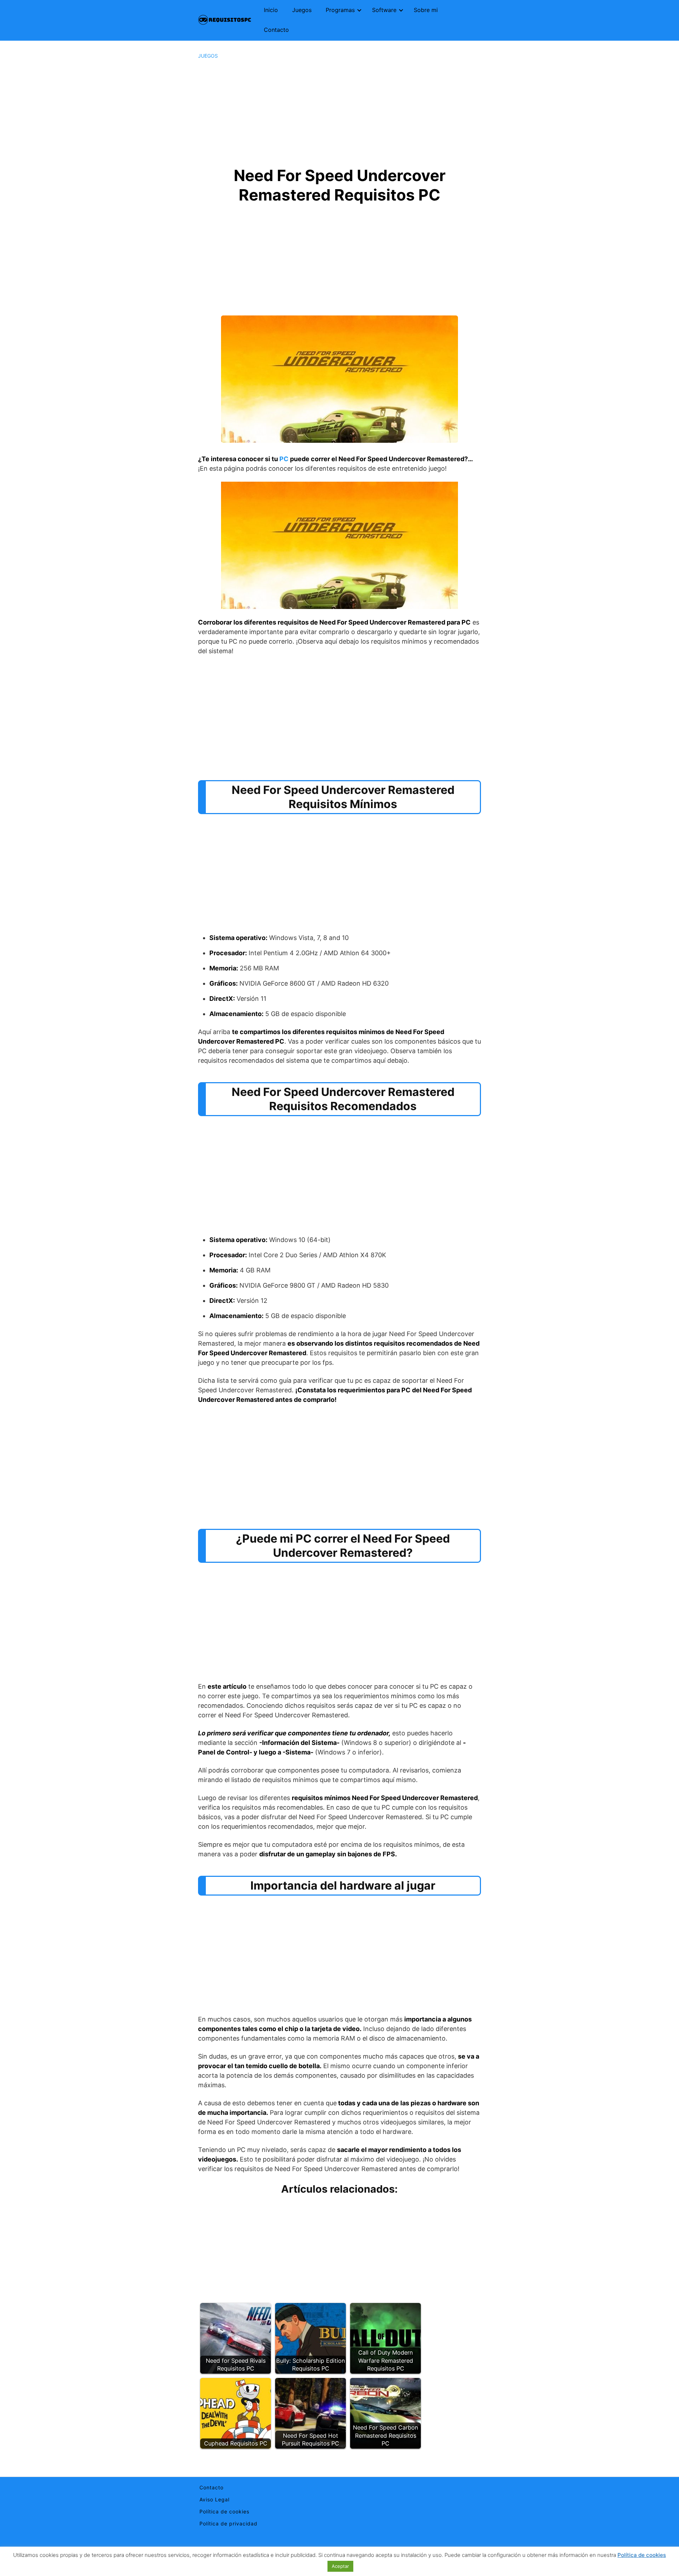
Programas (340, 10)
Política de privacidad (228, 2523)
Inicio (271, 10)
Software (384, 10)
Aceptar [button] (340, 2566)
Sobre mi (426, 10)
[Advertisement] (339, 112)
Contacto (276, 30)
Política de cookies (224, 2511)
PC (284, 459)
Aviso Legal (214, 2499)
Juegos (302, 10)
